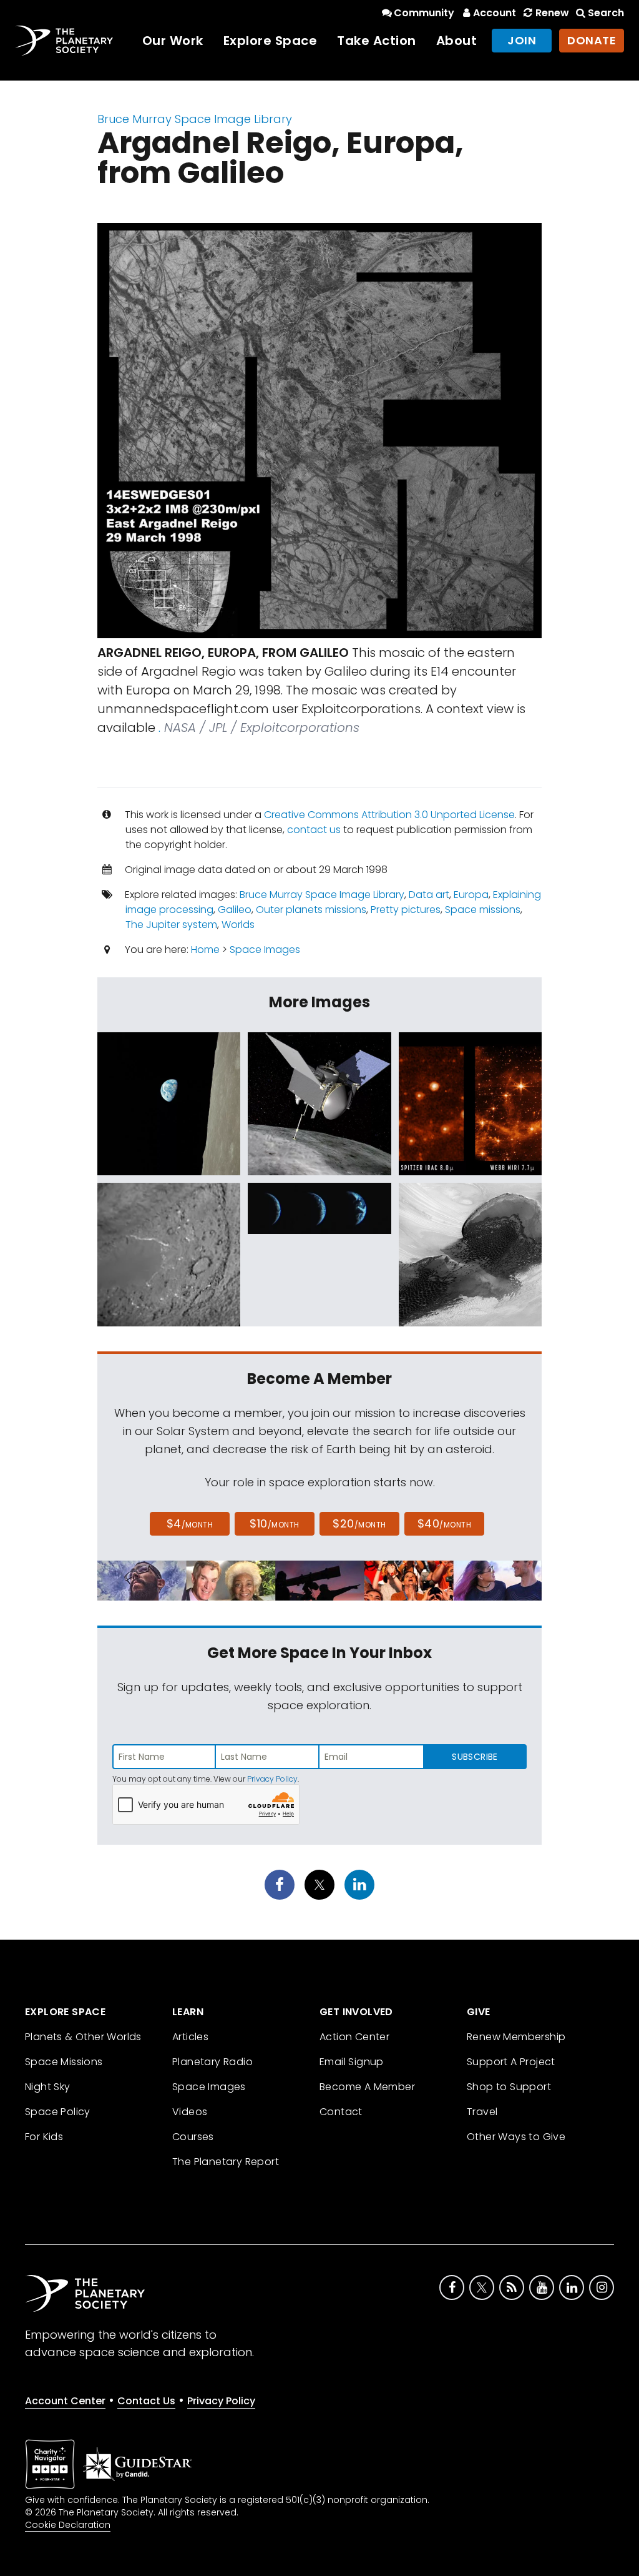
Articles (190, 2037)
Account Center (65, 2401)
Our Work (173, 41)
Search (606, 13)
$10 (274, 1523)
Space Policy (58, 2112)
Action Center (354, 2037)
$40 (444, 1523)
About (457, 41)
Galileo (235, 910)
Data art (429, 895)
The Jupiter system (171, 925)
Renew (552, 13)
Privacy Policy (272, 1779)
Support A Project (511, 2062)
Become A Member (367, 2087)
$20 (359, 1523)
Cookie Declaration (68, 2525)
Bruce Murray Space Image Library (195, 119)
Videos (190, 2112)
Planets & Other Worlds (83, 2037)
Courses (193, 2137)
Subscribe (475, 1757)
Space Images (265, 950)
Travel (482, 2112)
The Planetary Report (226, 2162)
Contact (341, 2112)
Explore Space (271, 41)
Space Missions (64, 2062)
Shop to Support (509, 2087)
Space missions (483, 910)
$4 (190, 1523)
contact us (314, 830)
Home (205, 950)
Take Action (377, 41)
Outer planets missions (311, 910)
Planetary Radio (212, 2062)
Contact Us (146, 2401)
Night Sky (48, 2087)
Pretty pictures (406, 910)
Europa (471, 895)
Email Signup (352, 2062)
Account (495, 13)
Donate (592, 40)
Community (424, 13)
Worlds (238, 925)
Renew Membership (516, 2037)
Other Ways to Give (516, 2137)
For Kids (44, 2137)
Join (522, 40)
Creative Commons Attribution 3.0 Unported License (389, 815)
